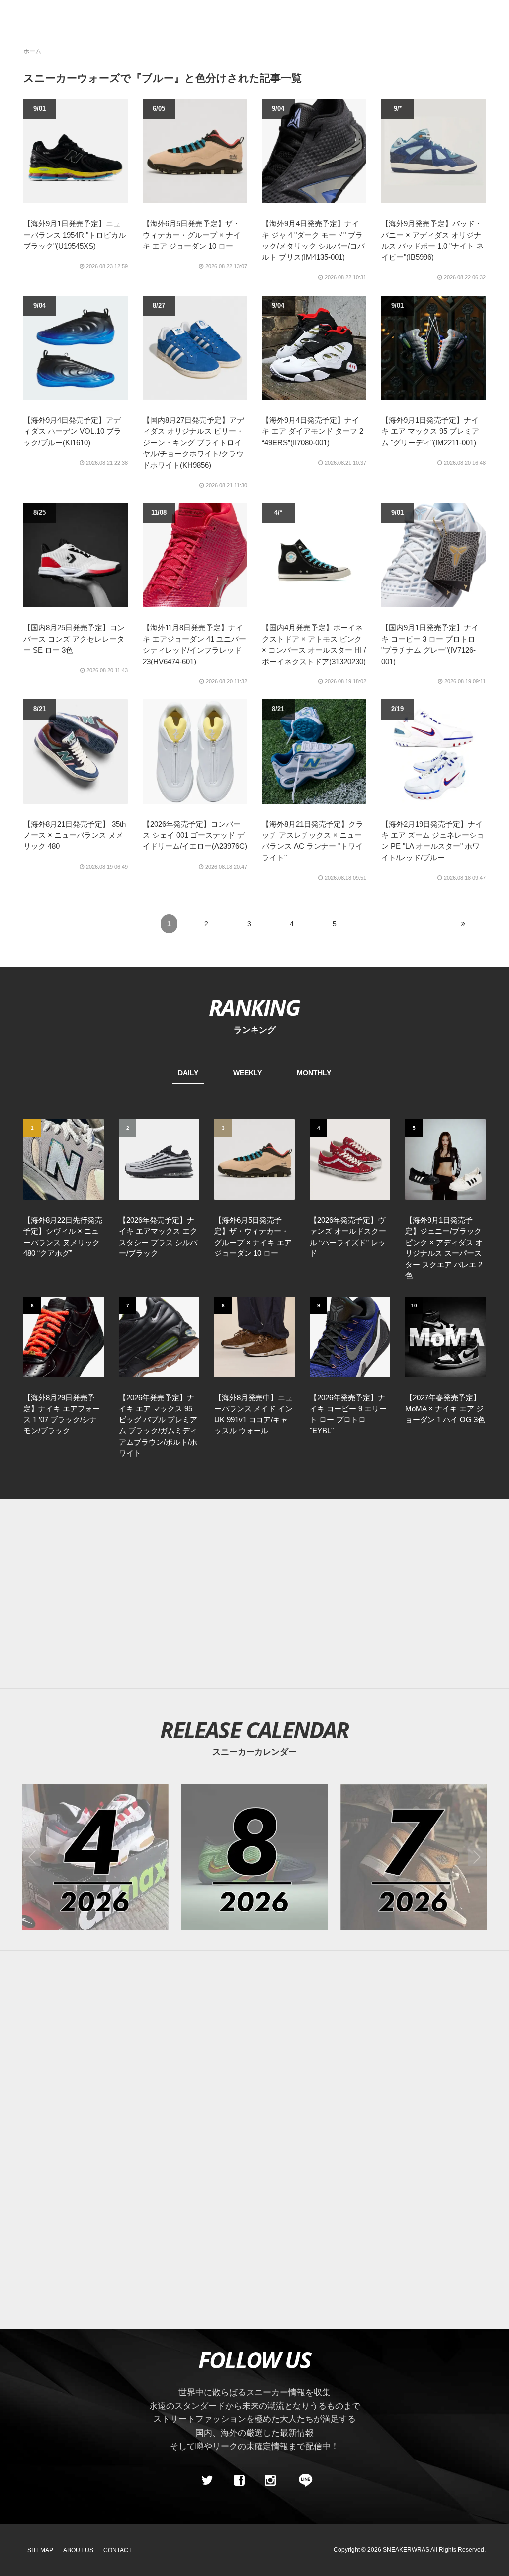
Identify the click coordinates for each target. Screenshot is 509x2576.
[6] (64, 1336)
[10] (445, 1336)
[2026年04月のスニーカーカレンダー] (95, 1857)
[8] (254, 1336)
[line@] (302, 2481)
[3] (254, 1159)
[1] (64, 1159)
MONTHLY (314, 1073)
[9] (350, 1336)
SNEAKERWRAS (406, 2550)
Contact (118, 2550)
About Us (78, 2550)
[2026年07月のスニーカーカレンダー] (414, 1857)
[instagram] (270, 2481)
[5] (445, 1159)
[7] (159, 1336)
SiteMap (40, 2550)
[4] (350, 1159)
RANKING (254, 1007)
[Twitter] (207, 2481)
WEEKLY (248, 1073)
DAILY (188, 1073)
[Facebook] (239, 2481)
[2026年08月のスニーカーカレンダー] (254, 1857)
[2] (159, 1159)
